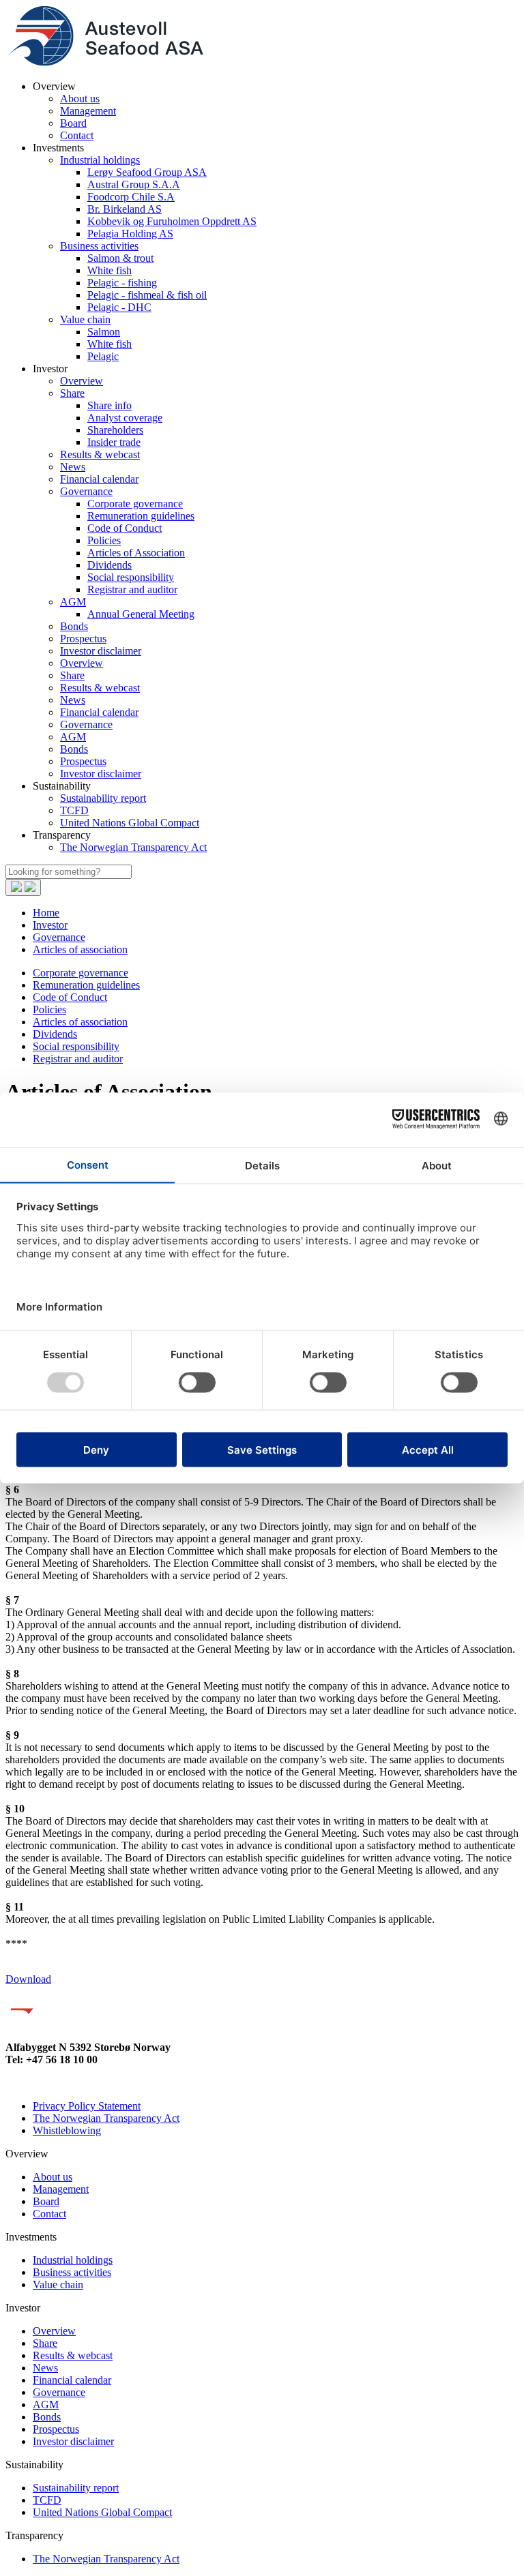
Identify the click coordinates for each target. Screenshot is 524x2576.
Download (28, 1979)
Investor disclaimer (101, 651)
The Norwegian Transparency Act (133, 847)
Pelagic (103, 356)
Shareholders (115, 430)
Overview (82, 381)
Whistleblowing (67, 2130)
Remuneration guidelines (141, 516)
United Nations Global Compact (130, 823)
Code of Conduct (125, 528)
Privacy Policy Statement (87, 2106)
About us (80, 99)
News (73, 467)
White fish (110, 270)
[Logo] (104, 63)
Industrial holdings (100, 160)
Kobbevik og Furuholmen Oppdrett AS (172, 221)
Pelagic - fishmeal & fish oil (147, 295)
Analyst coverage (125, 418)
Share (72, 393)
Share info (110, 405)
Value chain (85, 319)
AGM (73, 602)
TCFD (74, 810)
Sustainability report (103, 798)
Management (88, 111)
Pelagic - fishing (122, 283)
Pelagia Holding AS (130, 234)
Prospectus (83, 639)
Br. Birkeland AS (125, 209)
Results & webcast (100, 454)
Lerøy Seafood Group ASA (147, 172)
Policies (104, 540)
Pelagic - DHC (119, 307)
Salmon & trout (120, 258)
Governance (86, 491)
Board (73, 123)
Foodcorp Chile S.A (131, 197)
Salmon (104, 332)
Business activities (99, 246)
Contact (77, 135)
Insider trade (114, 442)
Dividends (110, 565)
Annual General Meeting (141, 614)
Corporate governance (135, 504)
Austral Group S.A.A (134, 184)
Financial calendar (99, 479)
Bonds (74, 626)
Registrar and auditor (132, 589)
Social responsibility (131, 577)
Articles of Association (136, 553)
